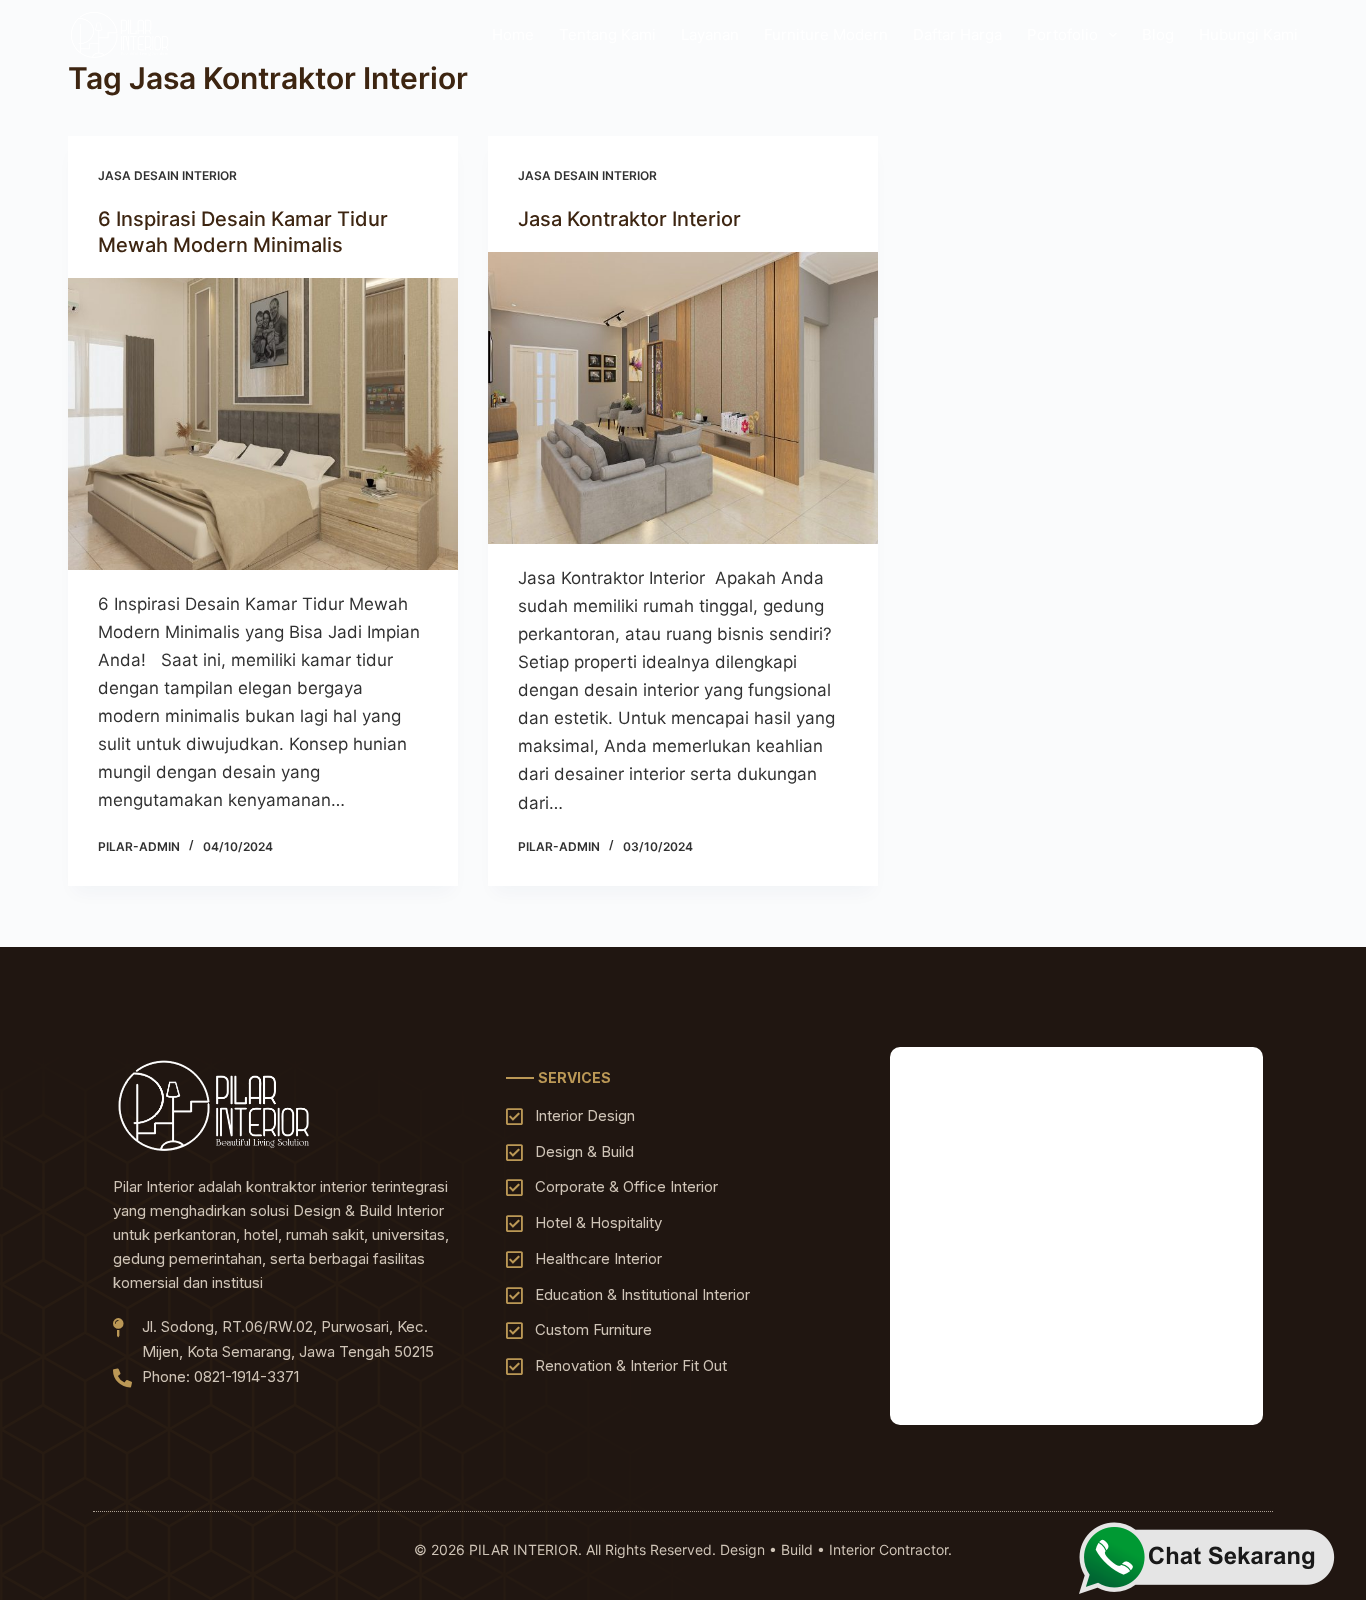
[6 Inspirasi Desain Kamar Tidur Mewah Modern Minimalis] (263, 424)
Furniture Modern (826, 34)
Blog (1158, 34)
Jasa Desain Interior (167, 175)
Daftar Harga (957, 34)
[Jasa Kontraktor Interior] (683, 398)
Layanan (710, 34)
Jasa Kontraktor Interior (632, 219)
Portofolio (1062, 34)
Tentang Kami (607, 34)
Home (513, 34)
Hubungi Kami (1248, 34)
